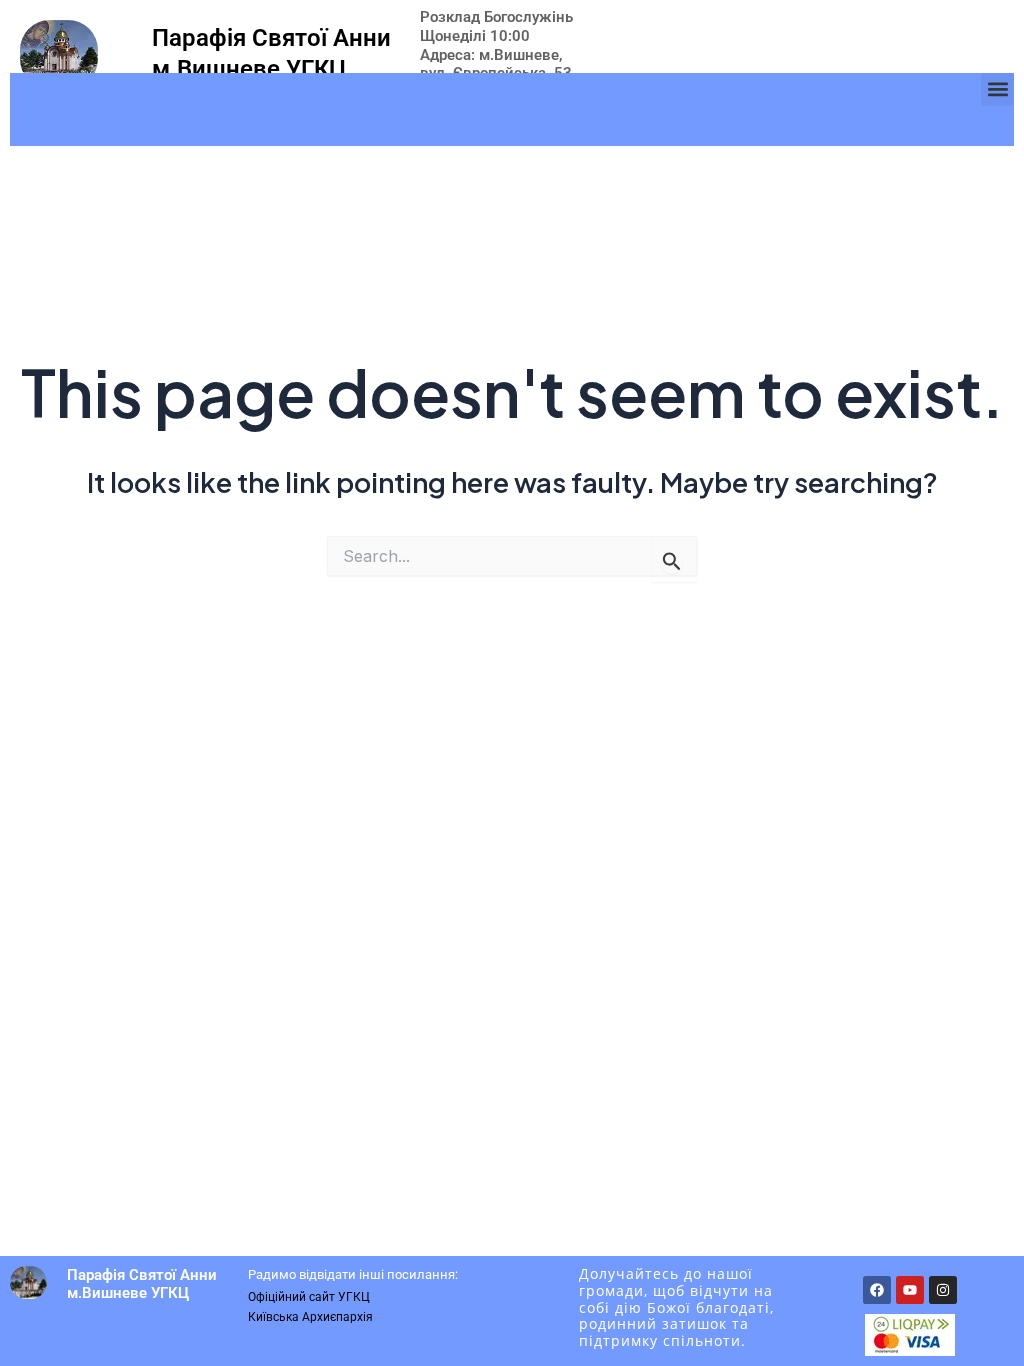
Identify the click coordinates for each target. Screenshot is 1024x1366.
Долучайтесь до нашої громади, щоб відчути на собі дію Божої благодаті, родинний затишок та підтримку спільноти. (676, 1307)
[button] (997, 89)
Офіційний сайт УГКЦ (309, 1297)
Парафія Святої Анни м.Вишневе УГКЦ (142, 1284)
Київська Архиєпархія (310, 1317)
